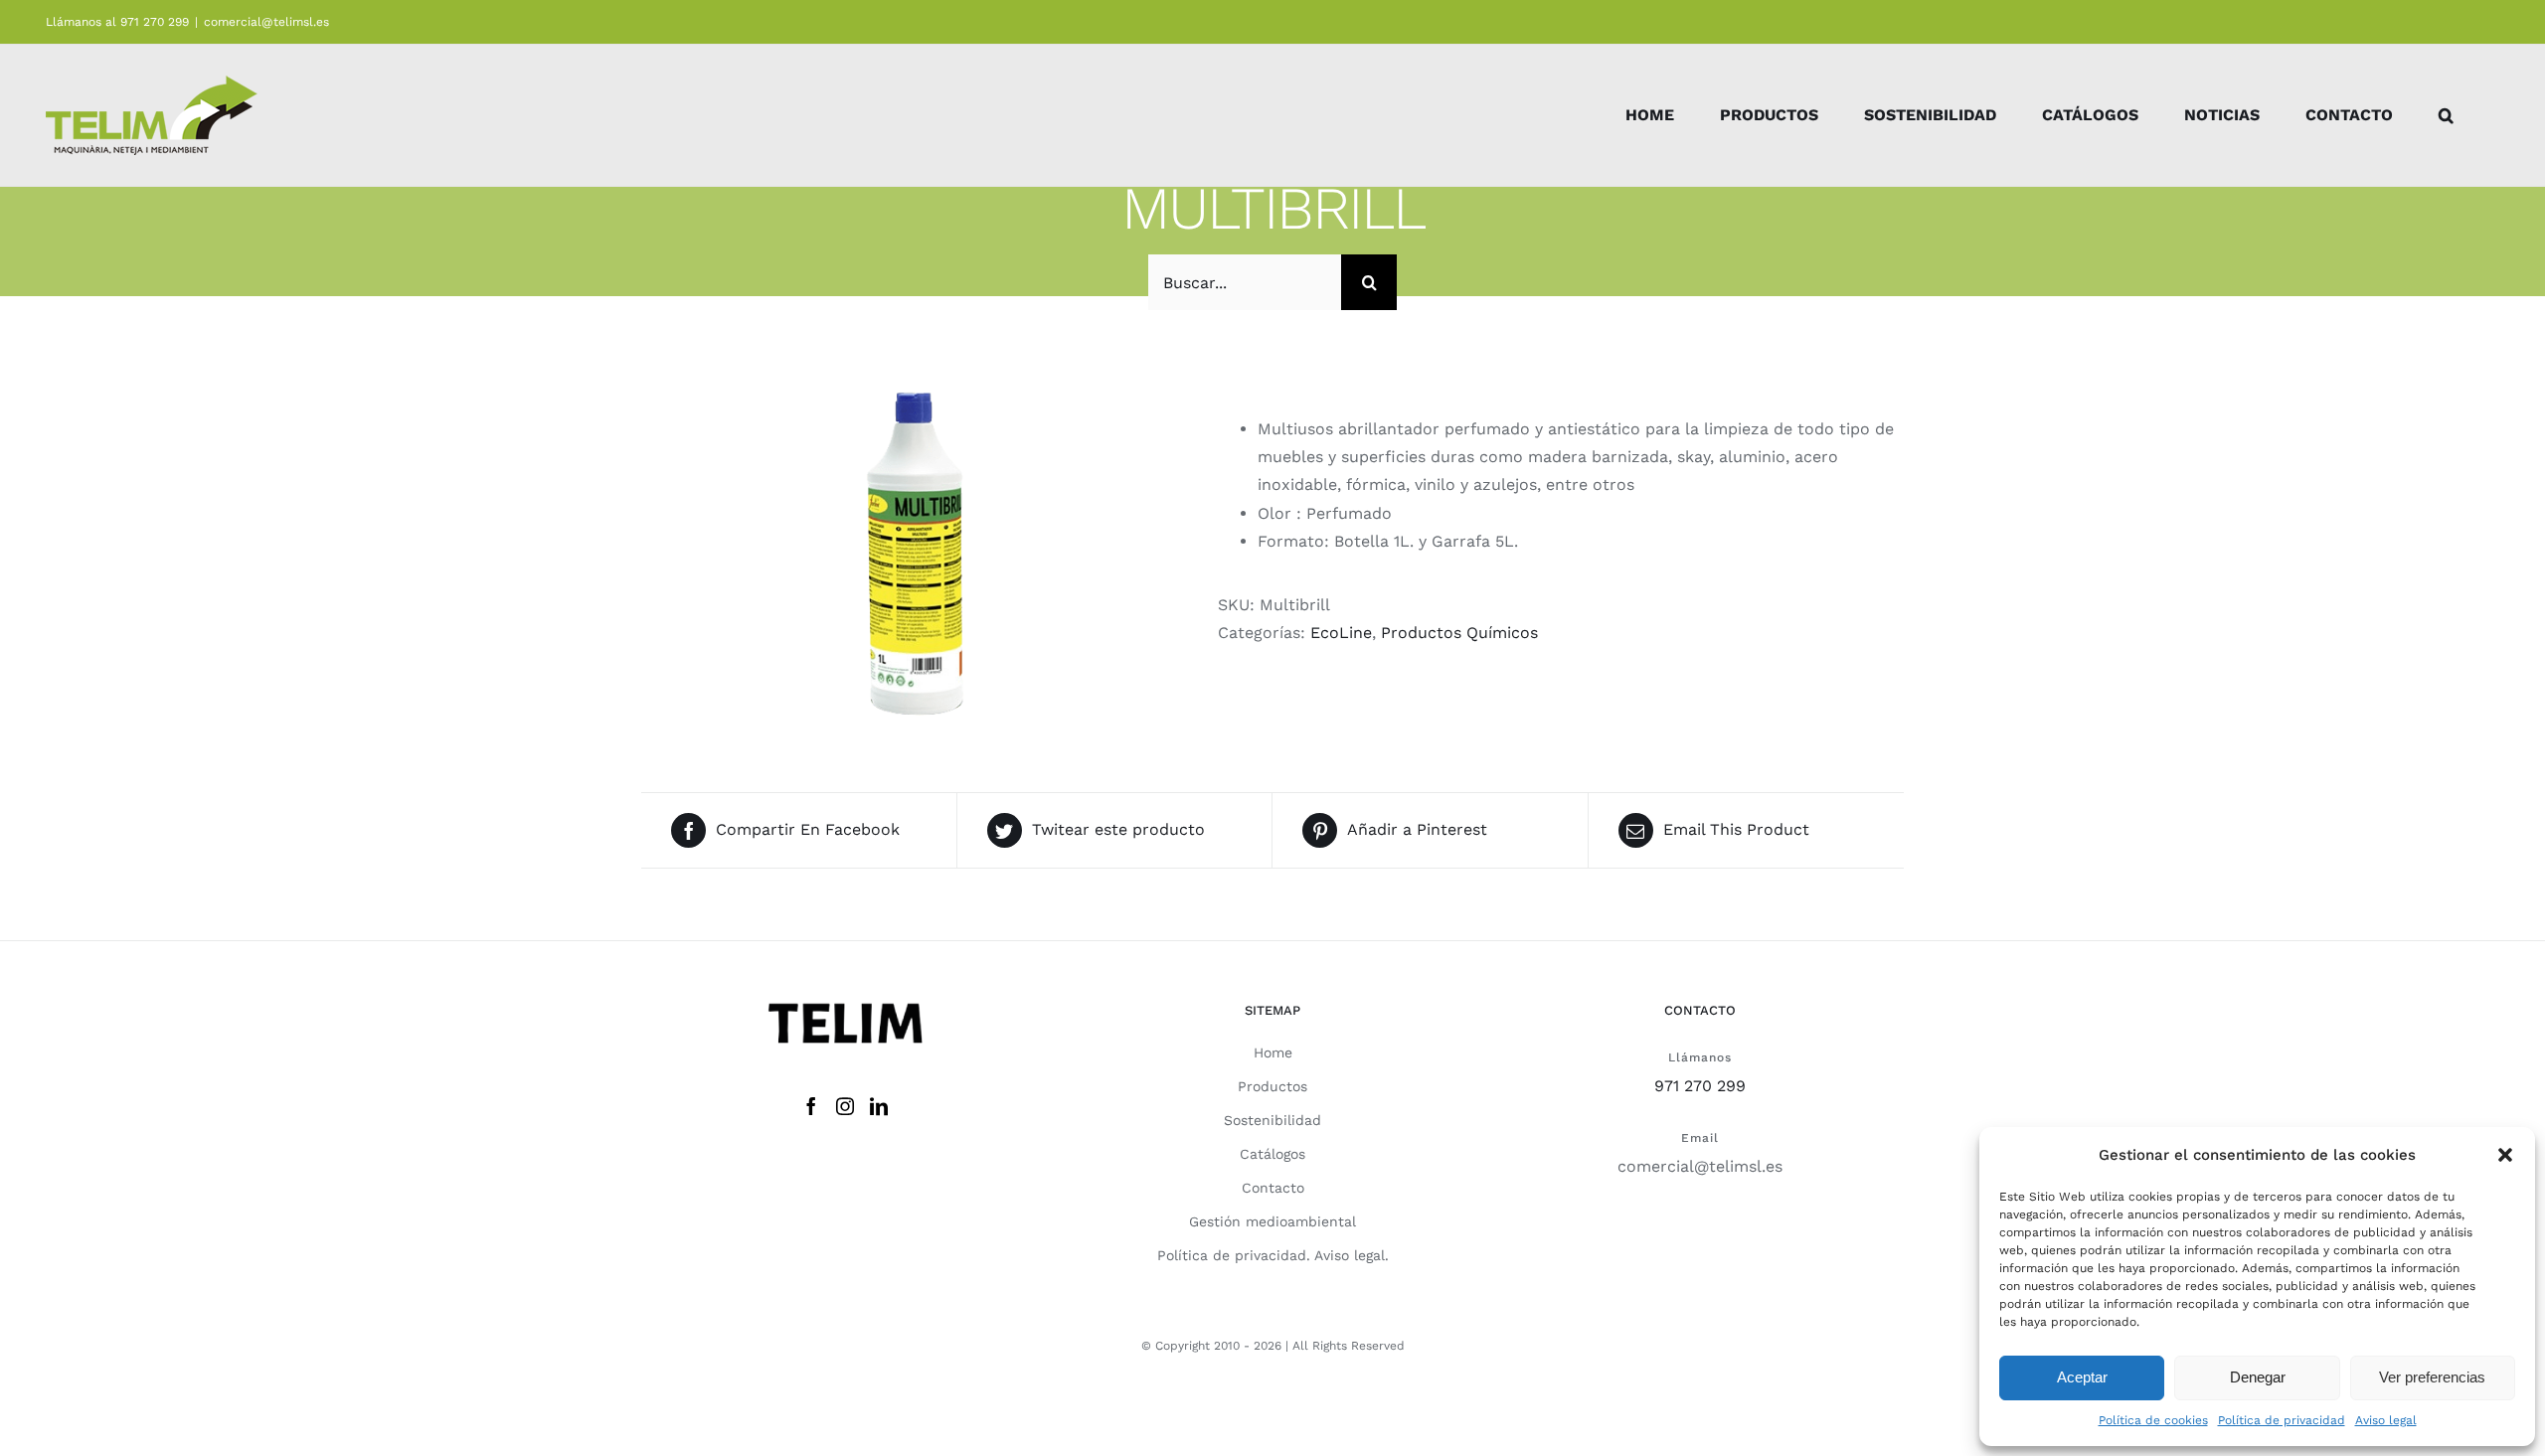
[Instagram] (845, 1106)
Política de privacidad (2282, 1420)
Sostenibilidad (1272, 1120)
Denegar (2258, 1377)
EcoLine (1341, 633)
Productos (1272, 1086)
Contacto (1273, 1188)
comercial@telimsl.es (266, 22)
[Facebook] (811, 1106)
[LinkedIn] (879, 1106)
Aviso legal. (1352, 1255)
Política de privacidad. (1234, 1255)
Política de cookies (2153, 1420)
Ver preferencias (2432, 1377)
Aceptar (2082, 1377)
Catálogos (1272, 1154)
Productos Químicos (1459, 633)
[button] (2505, 1155)
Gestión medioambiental (1272, 1221)
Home (1273, 1052)
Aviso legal (2386, 1420)
